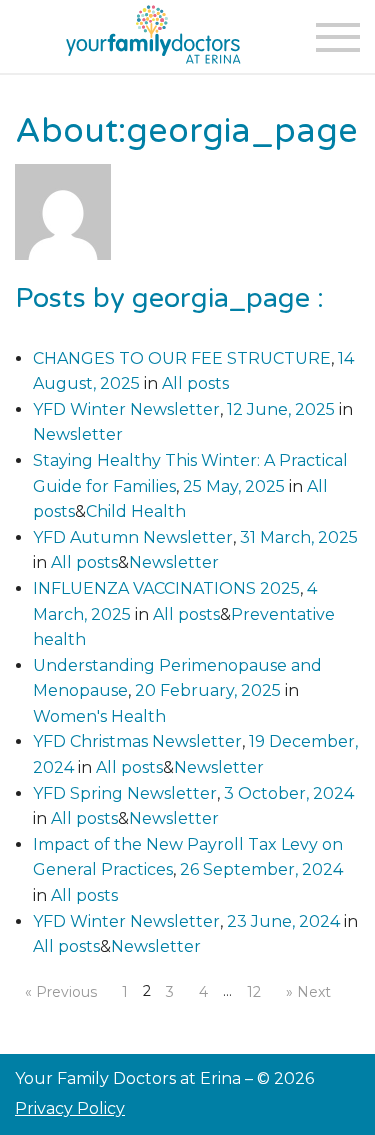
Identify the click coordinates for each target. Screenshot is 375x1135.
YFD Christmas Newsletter (137, 741)
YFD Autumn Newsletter (133, 537)
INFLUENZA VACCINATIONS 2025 (166, 588)
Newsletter (78, 434)
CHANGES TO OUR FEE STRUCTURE (182, 358)
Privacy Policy (70, 1108)
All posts (195, 383)
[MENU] (337, 37)
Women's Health (99, 716)
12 (254, 992)
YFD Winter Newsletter (126, 409)
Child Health (136, 511)
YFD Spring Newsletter (125, 793)
